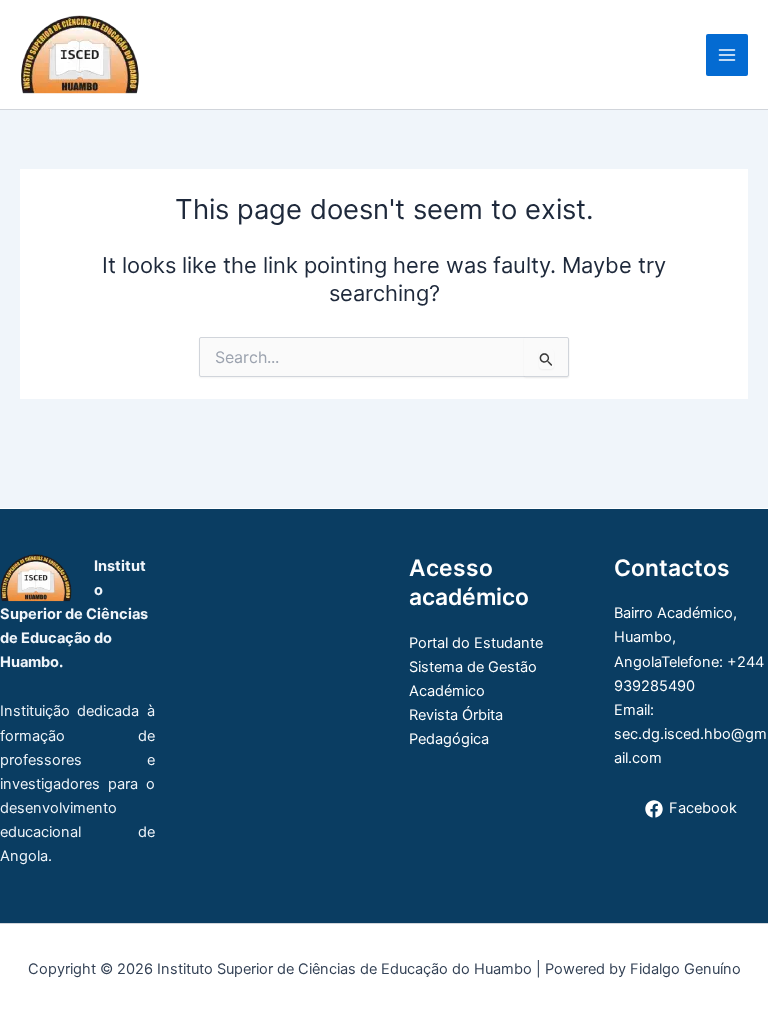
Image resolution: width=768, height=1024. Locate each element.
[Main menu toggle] (727, 55)
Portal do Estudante (476, 643)
